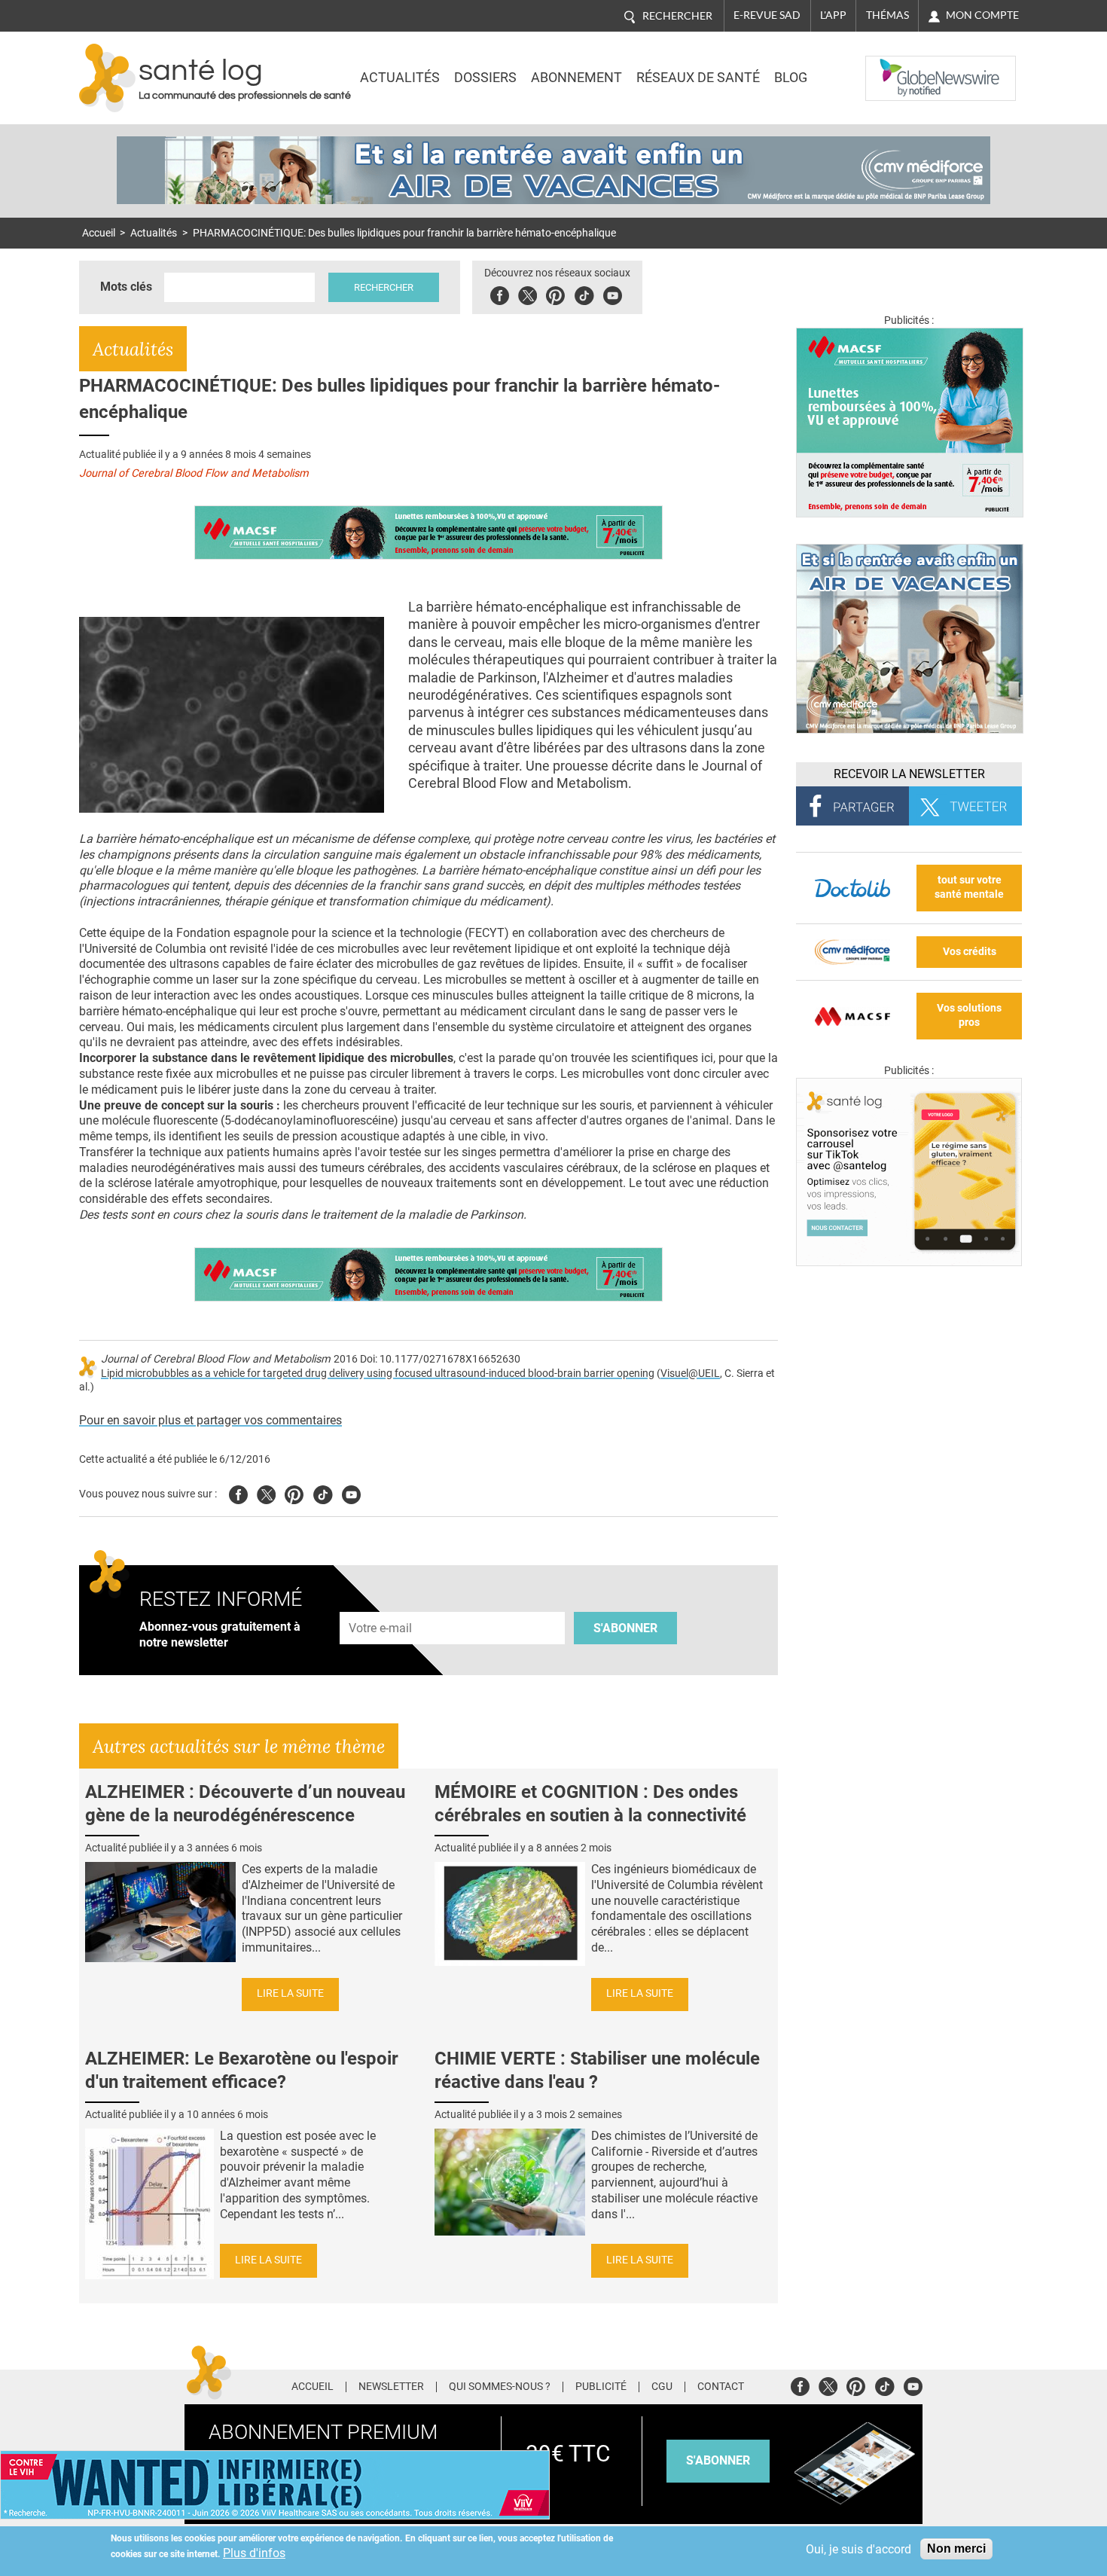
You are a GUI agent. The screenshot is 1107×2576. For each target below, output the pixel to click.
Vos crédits (970, 952)
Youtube (351, 1492)
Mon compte (982, 15)
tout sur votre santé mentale (969, 887)
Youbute (613, 293)
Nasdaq (895, 67)
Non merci (956, 2549)
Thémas (887, 15)
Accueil (99, 233)
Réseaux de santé (698, 78)
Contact (721, 2387)
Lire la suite (290, 1993)
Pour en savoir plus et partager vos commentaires (210, 1420)
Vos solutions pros (969, 1015)
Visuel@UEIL (690, 1373)
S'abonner (625, 1628)
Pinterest (555, 293)
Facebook (500, 293)
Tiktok (584, 293)
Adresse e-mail (381, 1603)
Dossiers (485, 78)
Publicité (601, 2387)
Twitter (528, 293)
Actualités (400, 78)
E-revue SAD (767, 15)
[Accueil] (107, 78)
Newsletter (391, 2387)
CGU (662, 2387)
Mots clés (126, 287)
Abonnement (576, 78)
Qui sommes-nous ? (500, 2387)
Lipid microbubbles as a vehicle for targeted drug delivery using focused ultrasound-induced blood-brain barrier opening (378, 1373)
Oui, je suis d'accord (858, 2549)
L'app (833, 15)
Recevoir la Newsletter (909, 774)
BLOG (791, 78)
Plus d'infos (254, 2553)
